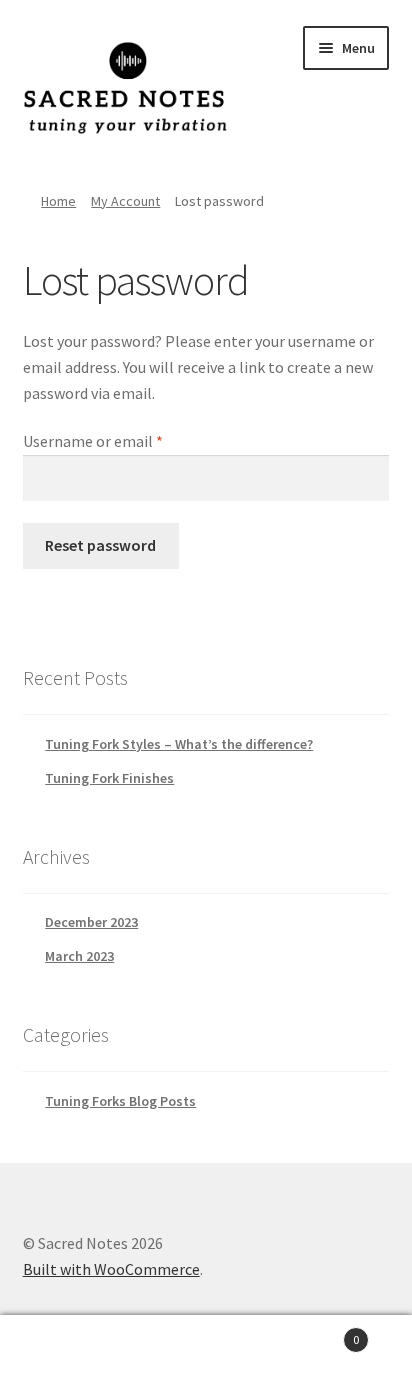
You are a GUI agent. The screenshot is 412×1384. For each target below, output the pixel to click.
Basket (317, 1332)
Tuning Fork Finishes (109, 778)
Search (205, 1350)
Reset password (100, 545)
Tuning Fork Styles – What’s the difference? (179, 744)
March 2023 (79, 956)
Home (58, 201)
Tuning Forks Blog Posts (120, 1101)
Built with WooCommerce (111, 1269)
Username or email (122, 440)
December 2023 (91, 922)
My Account (125, 201)
